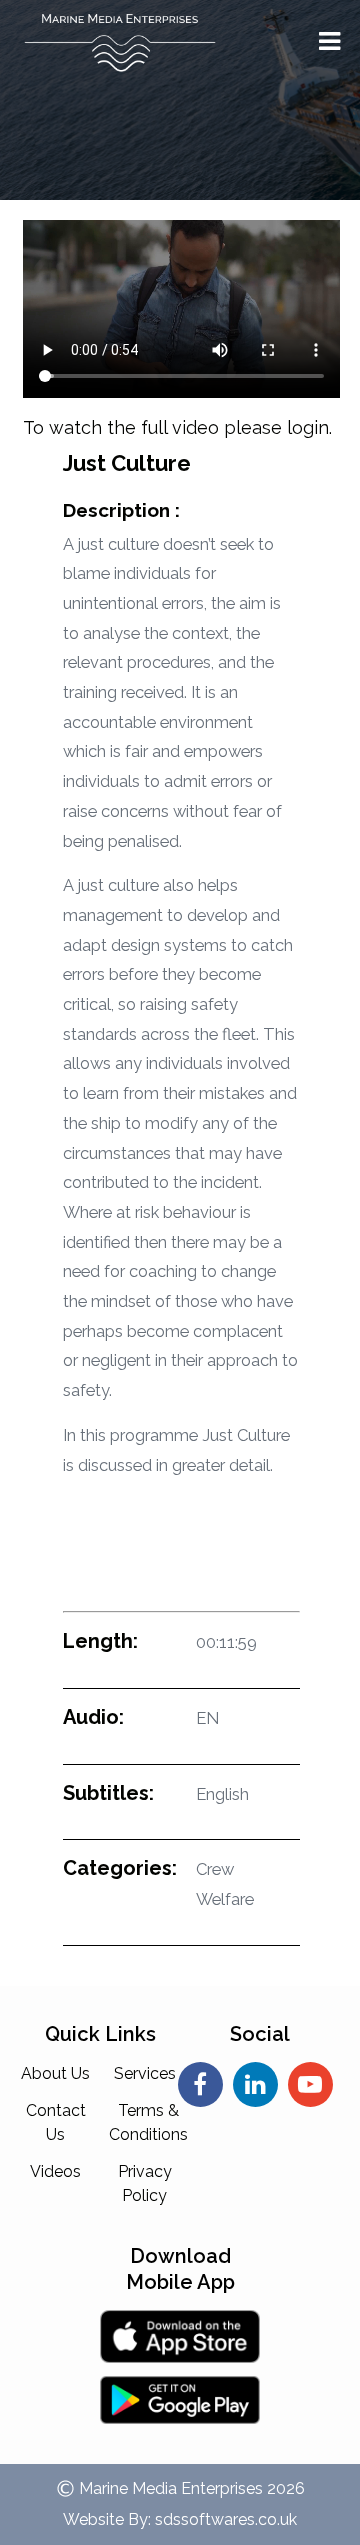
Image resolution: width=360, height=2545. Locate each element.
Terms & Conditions (148, 2122)
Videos (55, 2171)
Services (145, 2073)
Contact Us (56, 2122)
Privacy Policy (145, 2183)
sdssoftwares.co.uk (226, 2519)
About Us (55, 2073)
